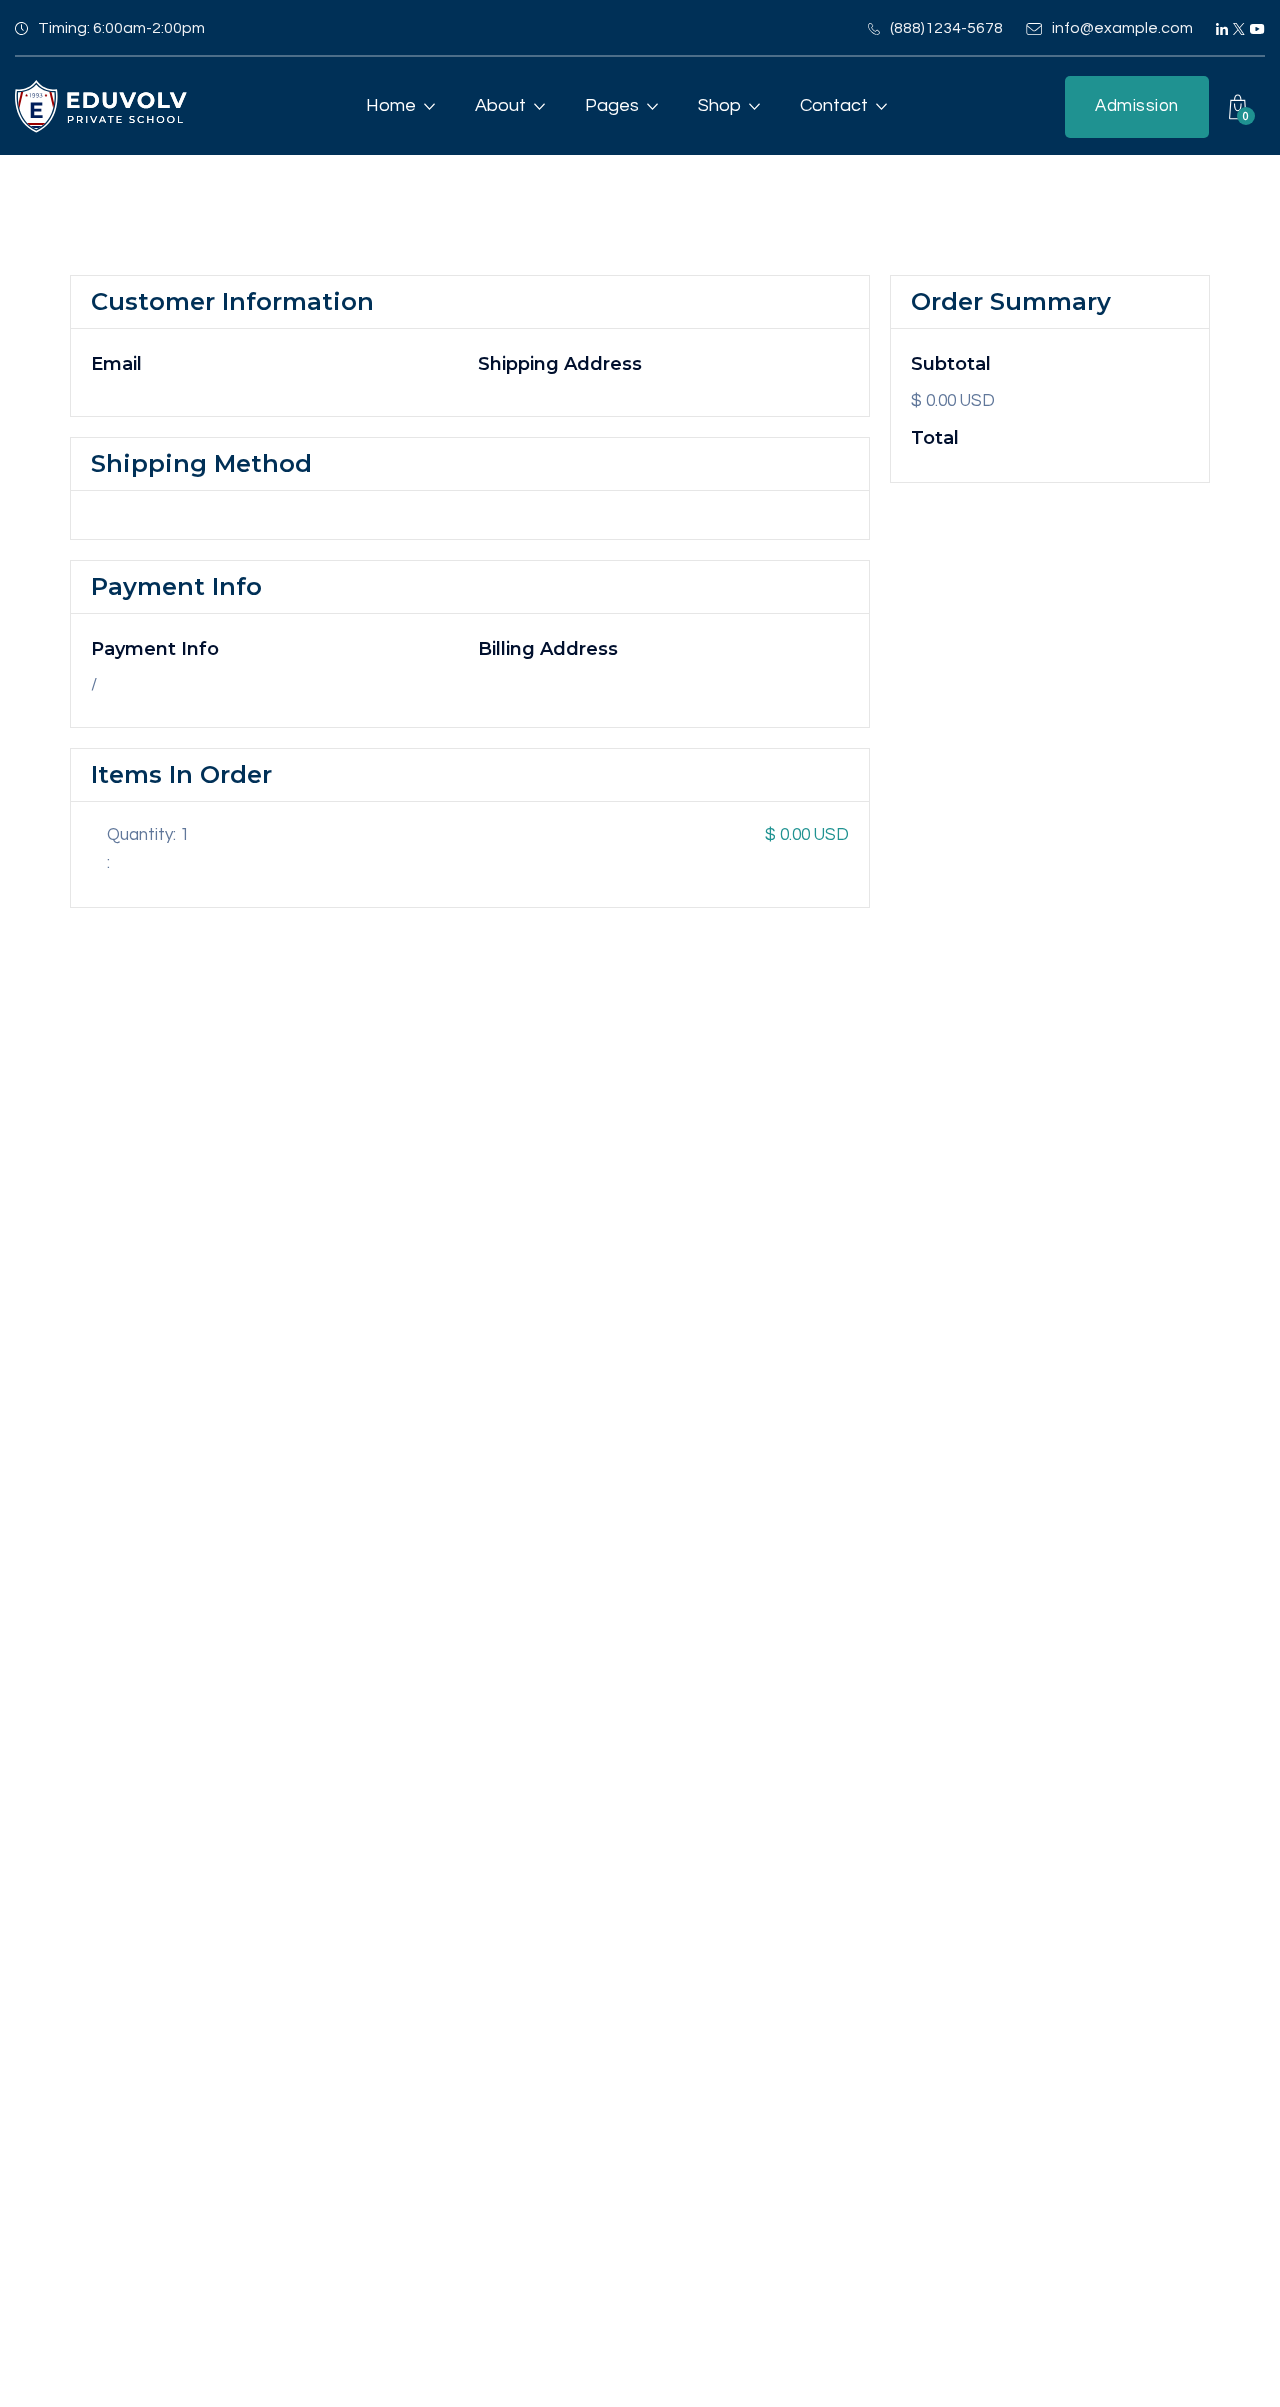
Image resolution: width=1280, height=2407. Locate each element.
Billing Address (548, 649)
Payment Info (155, 649)
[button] (400, 106)
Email (116, 364)
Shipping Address (560, 364)
